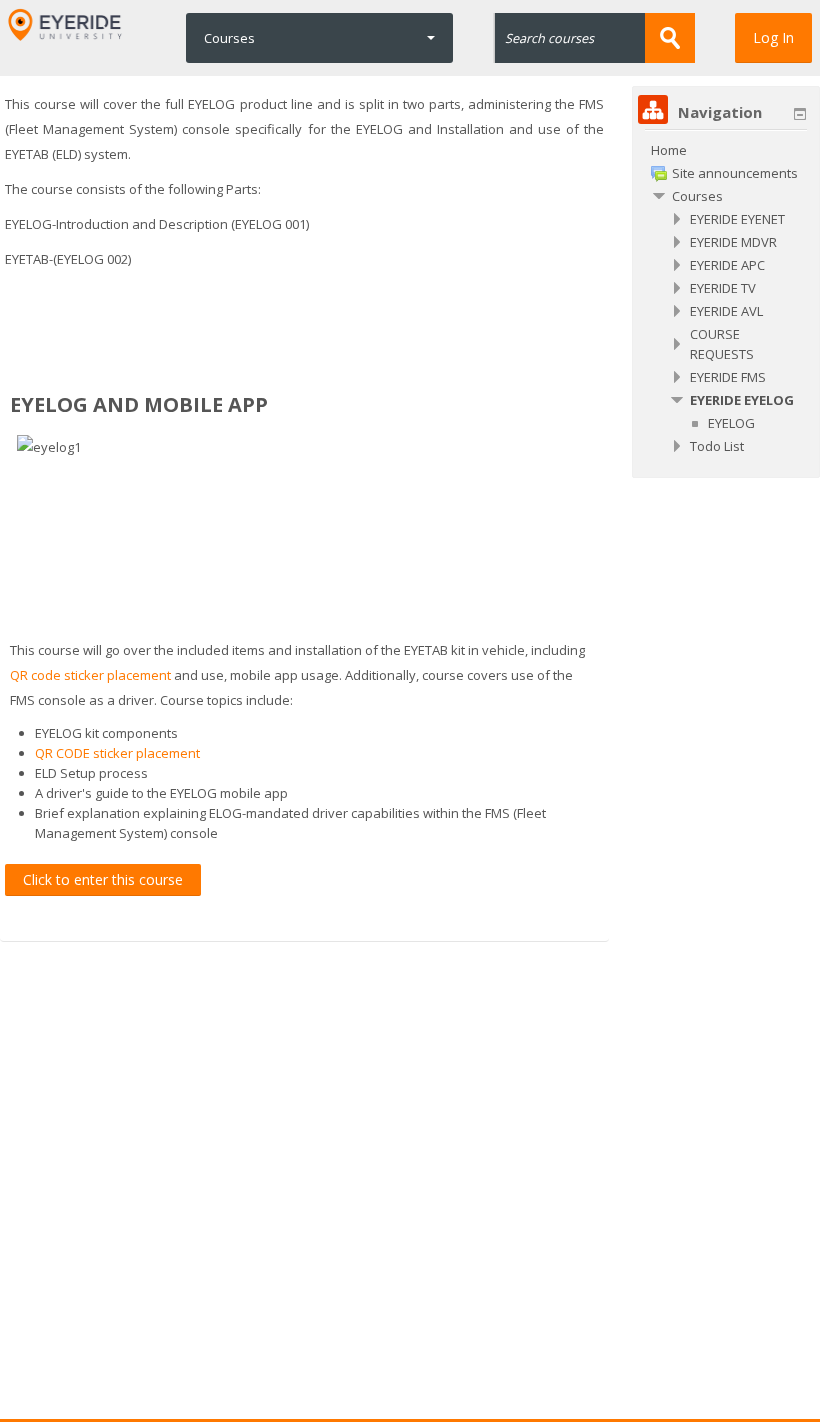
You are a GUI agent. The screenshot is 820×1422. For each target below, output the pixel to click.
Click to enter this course (103, 879)
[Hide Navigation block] (800, 114)
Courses (229, 38)
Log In (773, 37)
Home (669, 150)
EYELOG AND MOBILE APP (139, 404)
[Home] (65, 24)
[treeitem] (726, 150)
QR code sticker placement (90, 675)
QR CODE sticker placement (117, 753)
